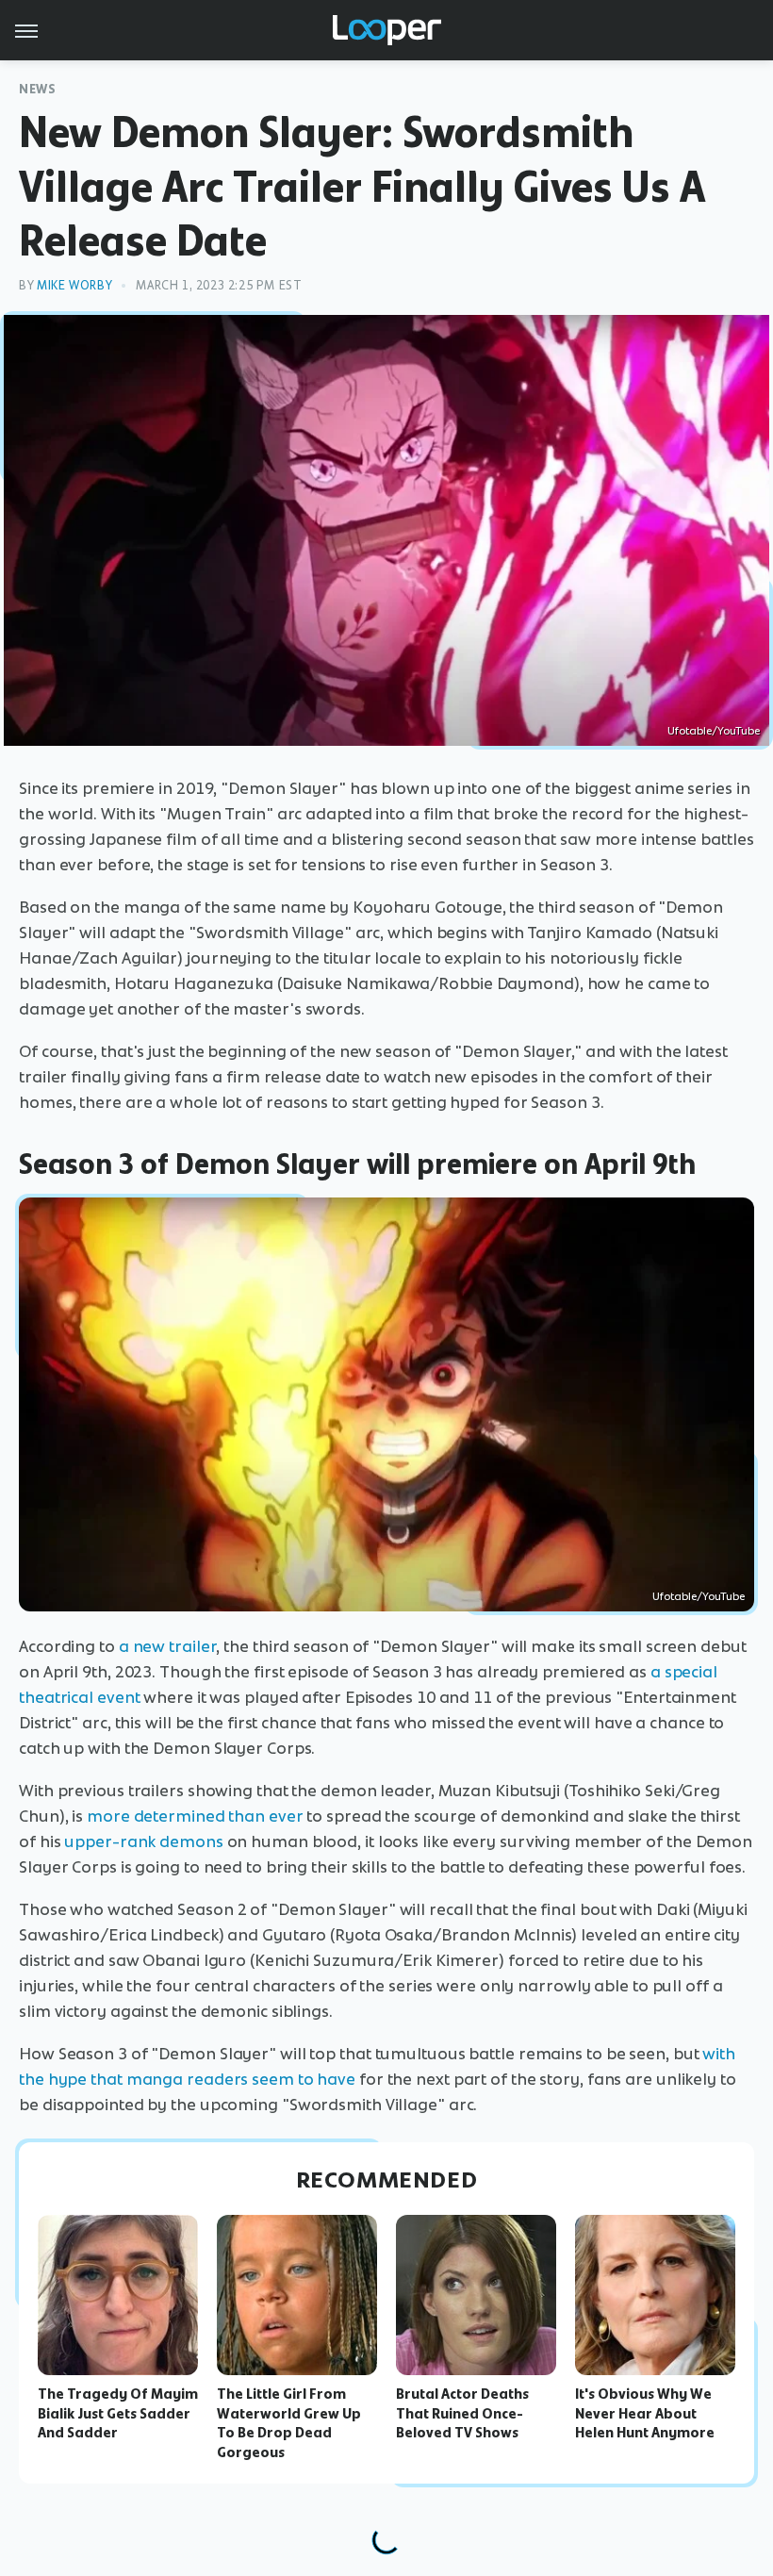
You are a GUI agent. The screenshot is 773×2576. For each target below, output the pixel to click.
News (37, 89)
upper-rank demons (143, 1841)
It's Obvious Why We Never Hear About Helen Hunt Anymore (645, 2414)
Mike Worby (74, 285)
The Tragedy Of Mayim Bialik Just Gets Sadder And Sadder (118, 2414)
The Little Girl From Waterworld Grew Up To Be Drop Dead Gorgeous (289, 2423)
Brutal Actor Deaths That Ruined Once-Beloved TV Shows (462, 2414)
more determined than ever (195, 1816)
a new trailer (168, 1646)
